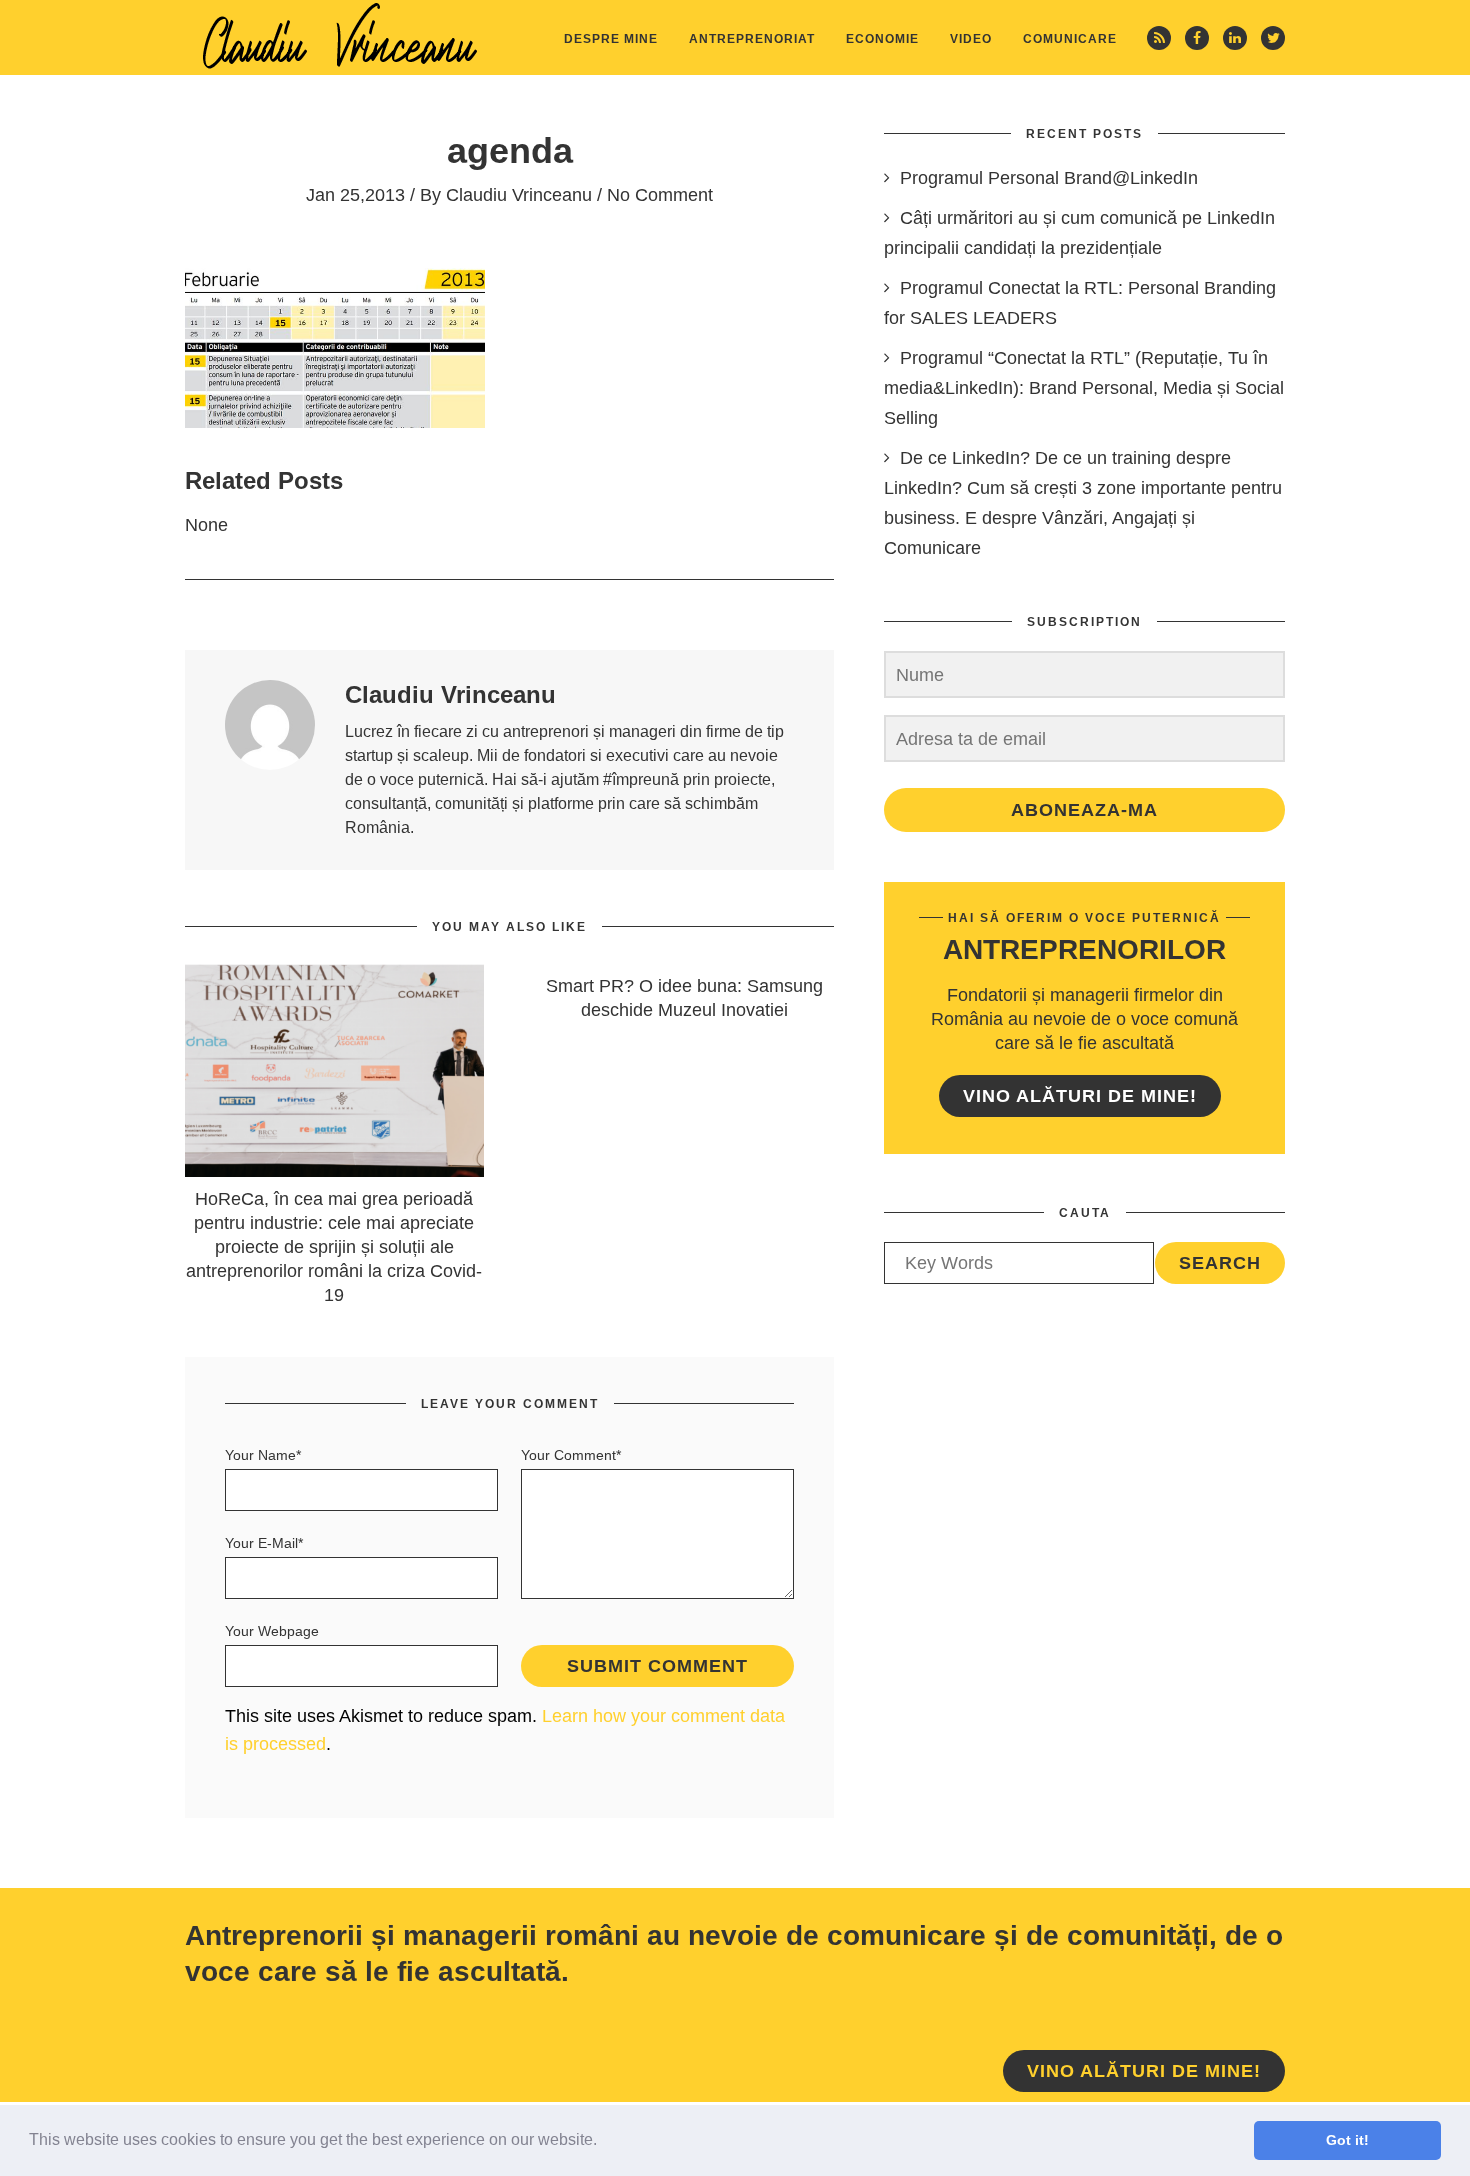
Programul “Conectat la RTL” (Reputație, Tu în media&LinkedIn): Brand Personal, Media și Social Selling (1084, 388)
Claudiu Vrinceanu (519, 195)
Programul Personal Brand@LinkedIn (1049, 178)
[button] (604, 2142)
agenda (510, 150)
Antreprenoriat (752, 39)
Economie (882, 39)
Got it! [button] (1347, 2140)
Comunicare (1070, 39)
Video (971, 39)
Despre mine (611, 39)
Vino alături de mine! (1080, 1096)
